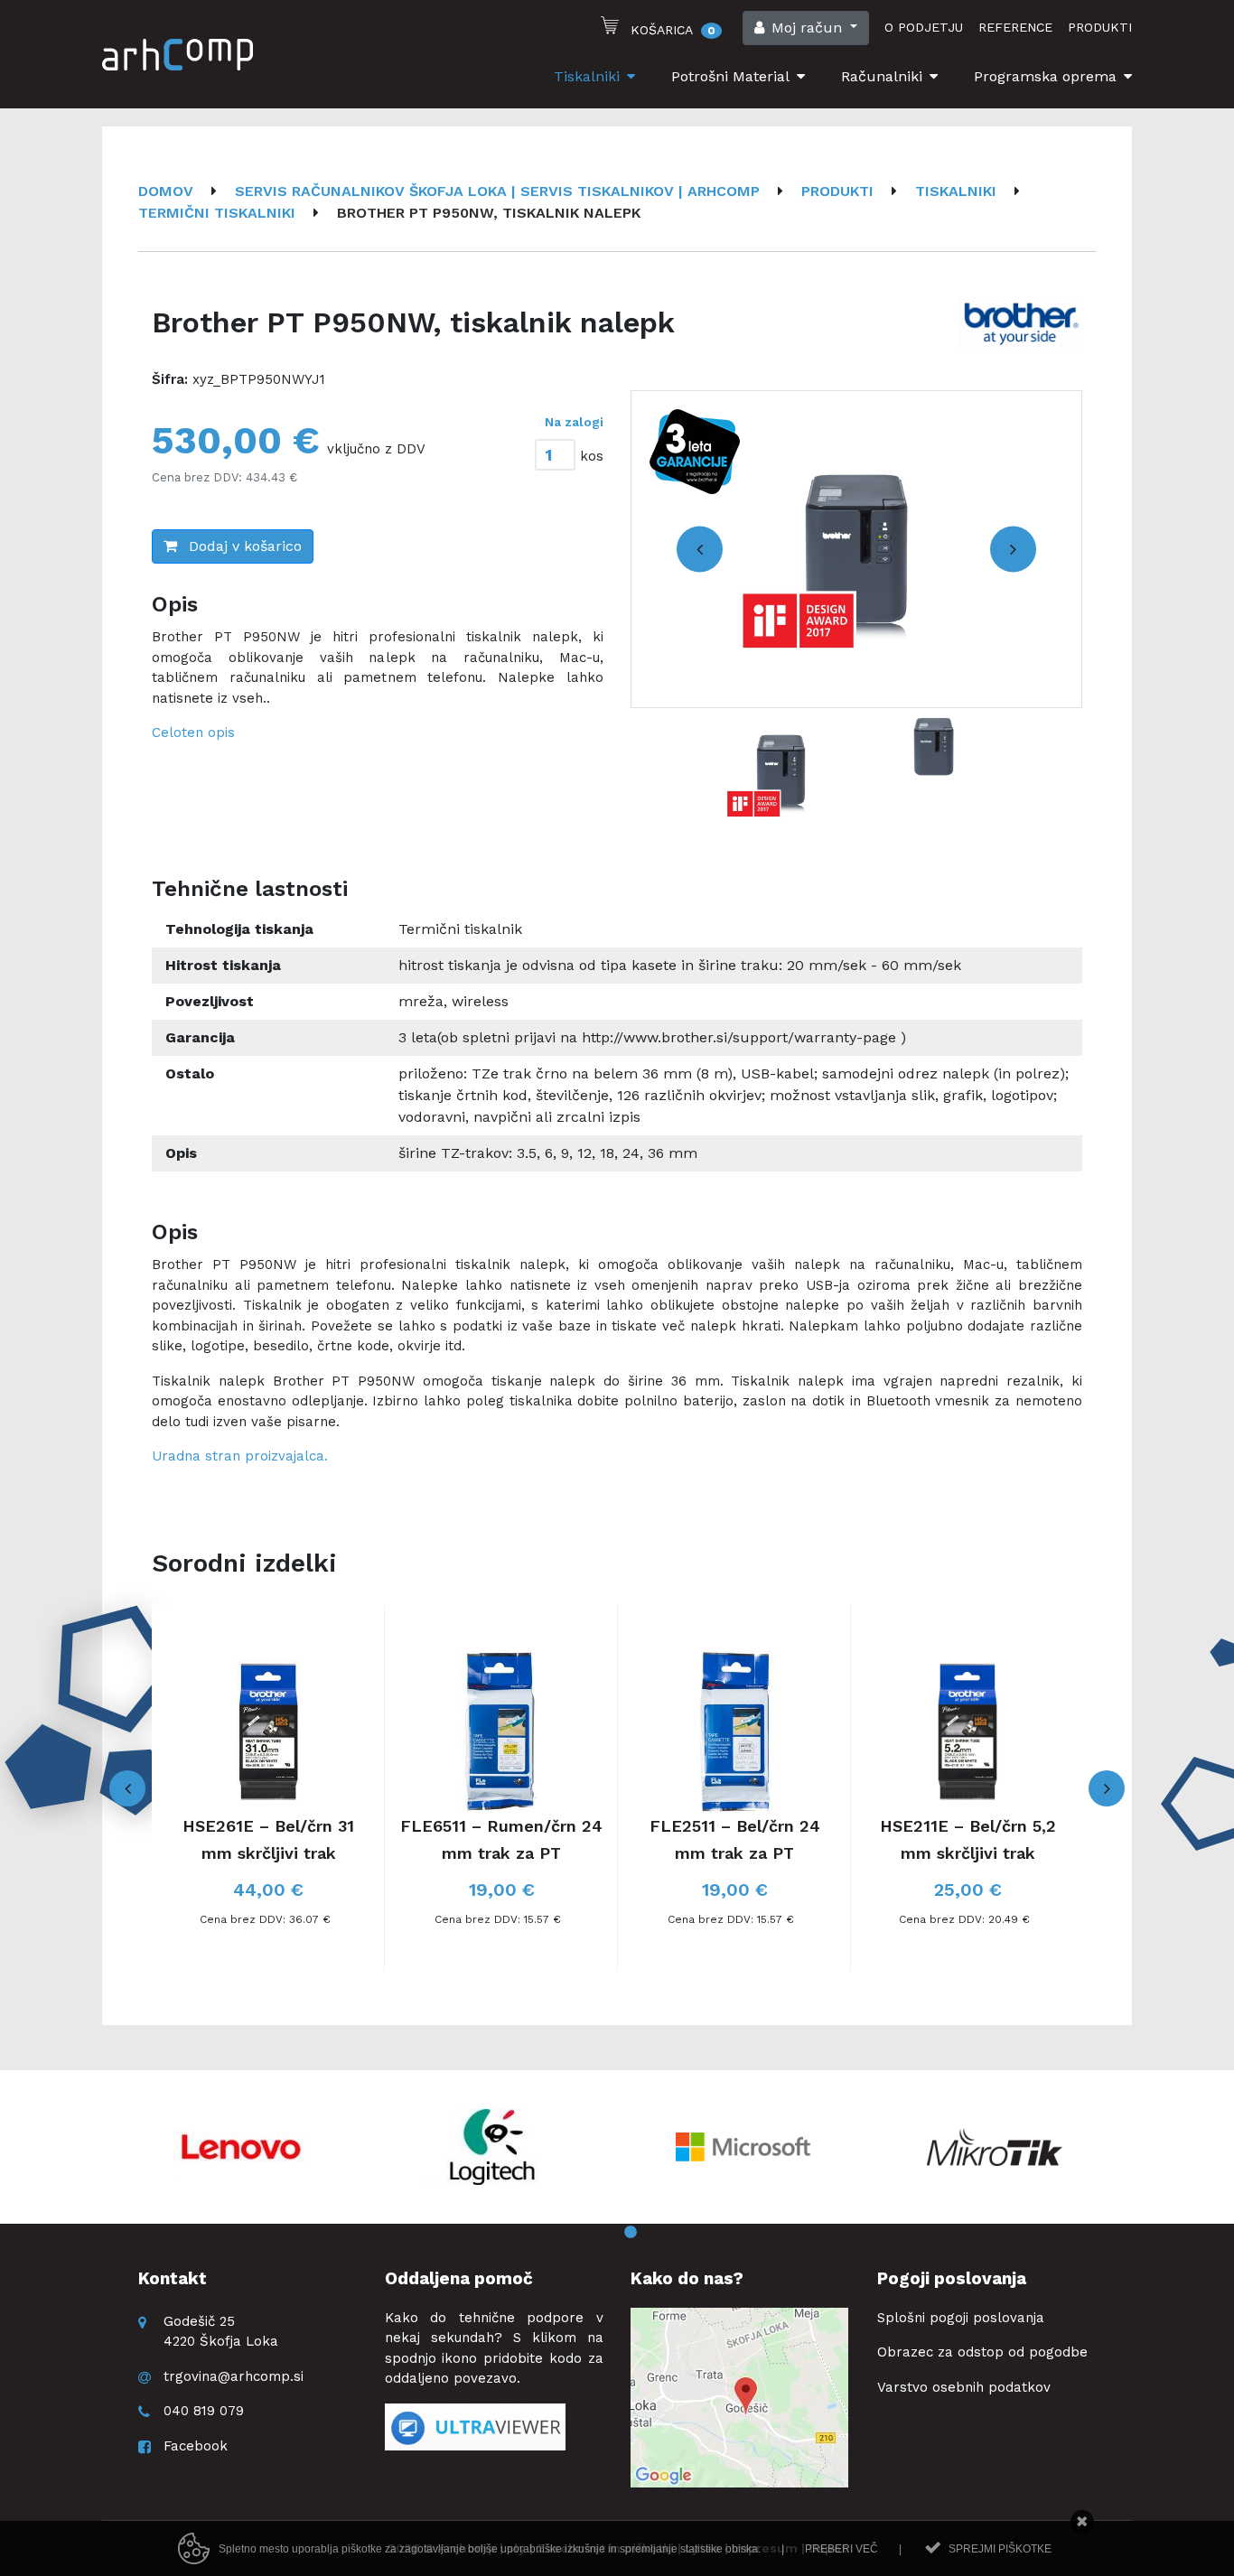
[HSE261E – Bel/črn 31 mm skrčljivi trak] (268, 1788)
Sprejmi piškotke (1000, 2549)
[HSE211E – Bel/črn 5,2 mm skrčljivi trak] (968, 1788)
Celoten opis (193, 733)
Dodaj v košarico (243, 546)
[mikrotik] (995, 2147)
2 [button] (603, 2233)
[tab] (558, 451)
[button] (806, 28)
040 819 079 (204, 2411)
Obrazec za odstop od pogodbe (982, 2352)
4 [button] (658, 2233)
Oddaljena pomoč (459, 2278)
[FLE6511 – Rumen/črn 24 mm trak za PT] (501, 1788)
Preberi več (841, 2549)
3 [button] (631, 2233)
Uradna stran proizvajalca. (240, 1456)
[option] (856, 549)
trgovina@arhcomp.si (234, 2376)
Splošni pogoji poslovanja (961, 2318)
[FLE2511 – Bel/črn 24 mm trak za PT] (734, 1788)
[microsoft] (743, 2147)
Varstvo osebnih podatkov (964, 2387)
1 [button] (576, 2233)
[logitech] (492, 2147)
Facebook (196, 2446)
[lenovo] (241, 2147)
